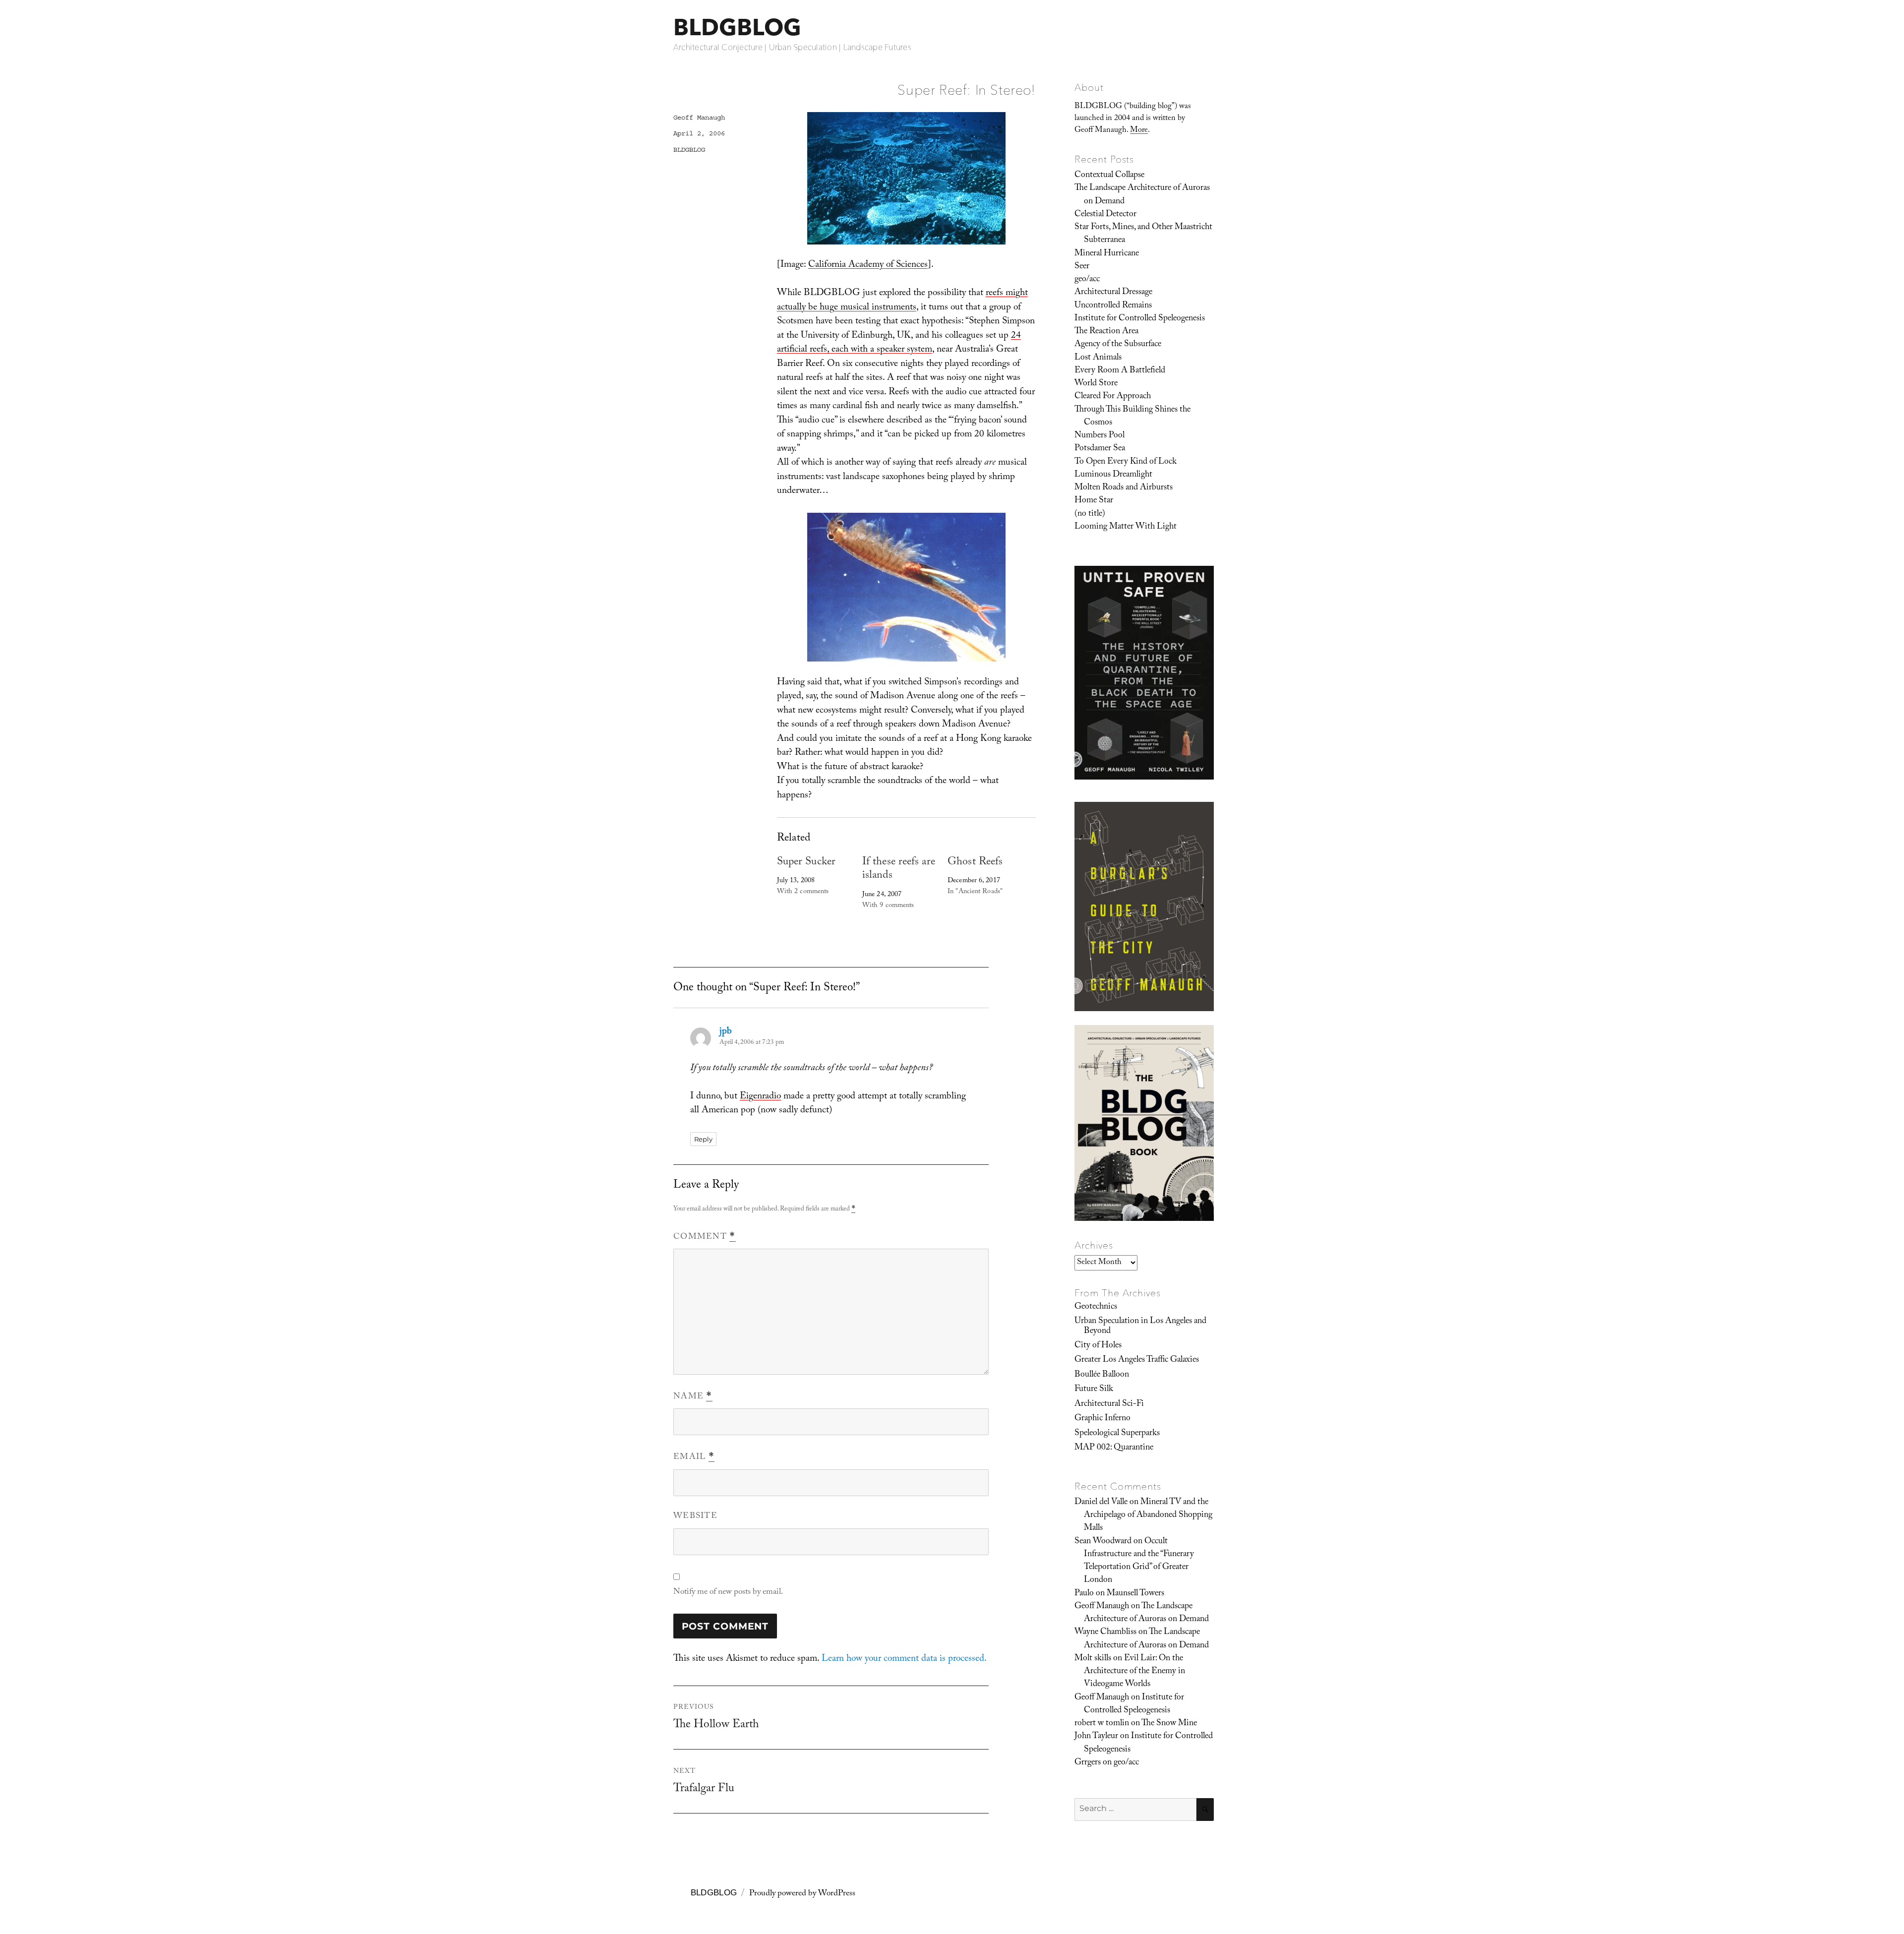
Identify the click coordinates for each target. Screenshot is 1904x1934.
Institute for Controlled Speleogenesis (1140, 319)
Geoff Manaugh (699, 118)
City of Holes (1098, 1346)
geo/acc (1087, 280)
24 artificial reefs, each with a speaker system (899, 343)
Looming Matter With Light (1126, 527)
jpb (726, 1032)
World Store (1096, 384)
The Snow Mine (1169, 1724)
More (1139, 131)
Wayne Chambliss (1105, 1632)
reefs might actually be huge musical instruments (902, 301)
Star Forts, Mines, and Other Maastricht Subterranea (1143, 234)
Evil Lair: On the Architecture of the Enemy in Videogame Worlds (1134, 1672)
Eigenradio (760, 1097)
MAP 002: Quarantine (1114, 1448)
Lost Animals (1098, 358)
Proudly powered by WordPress (802, 1894)
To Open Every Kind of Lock (1126, 462)
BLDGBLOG (737, 27)
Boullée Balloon (1102, 1375)
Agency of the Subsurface (1118, 345)
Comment (705, 1237)
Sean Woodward (1103, 1542)
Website (695, 1517)
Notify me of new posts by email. (728, 1593)
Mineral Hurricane (1107, 254)
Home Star (1094, 501)
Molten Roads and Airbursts (1124, 488)
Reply (703, 1139)
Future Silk (1094, 1390)
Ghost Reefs (975, 863)
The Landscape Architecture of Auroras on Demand (1142, 195)
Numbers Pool (1100, 436)
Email (694, 1457)
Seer (1082, 267)
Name (693, 1397)
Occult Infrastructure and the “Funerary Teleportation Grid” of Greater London (1139, 1561)
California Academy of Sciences (868, 265)
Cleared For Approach (1113, 397)
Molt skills (1093, 1659)
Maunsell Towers (1135, 1594)
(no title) (1090, 514)
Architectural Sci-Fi (1109, 1404)
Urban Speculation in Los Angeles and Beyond (1140, 1326)
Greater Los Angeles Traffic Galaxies (1137, 1360)
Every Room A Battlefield (1120, 371)
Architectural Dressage (1113, 293)
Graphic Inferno (1102, 1419)
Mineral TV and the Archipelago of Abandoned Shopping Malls (1148, 1516)
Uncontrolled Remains (1113, 306)
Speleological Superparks (1117, 1434)
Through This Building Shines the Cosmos (1132, 417)
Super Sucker (806, 863)
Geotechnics (1096, 1307)
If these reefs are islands (899, 870)
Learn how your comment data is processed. (904, 1659)
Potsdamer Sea (1100, 449)
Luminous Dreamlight (1113, 475)
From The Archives (1118, 1293)
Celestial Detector (1105, 215)
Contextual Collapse (1109, 176)
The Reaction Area (1106, 332)
